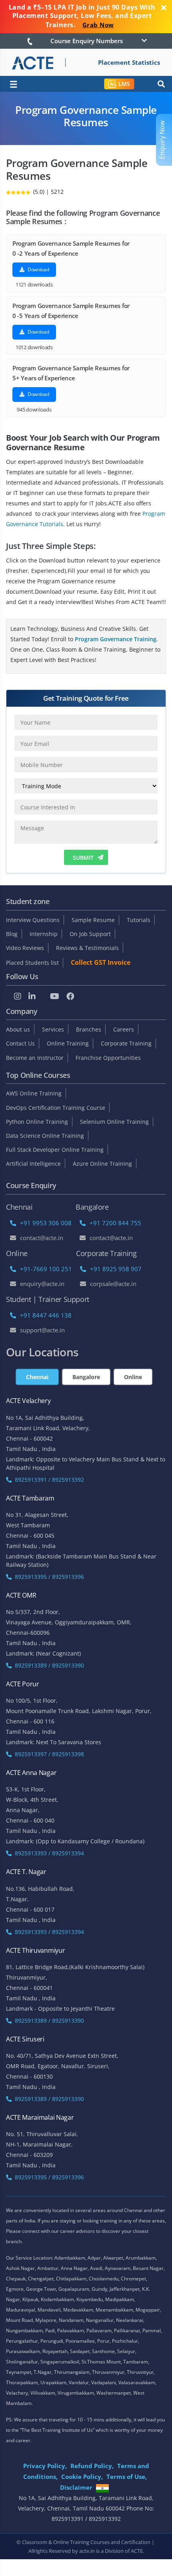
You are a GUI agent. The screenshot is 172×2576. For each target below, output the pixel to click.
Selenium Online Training (114, 1122)
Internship (44, 934)
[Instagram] (18, 996)
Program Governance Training (116, 639)
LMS (124, 84)
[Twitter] (43, 996)
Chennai (37, 1377)
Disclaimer (76, 2487)
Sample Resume (93, 920)
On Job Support (90, 934)
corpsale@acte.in (113, 1284)
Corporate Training (126, 1043)
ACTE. (137, 2551)
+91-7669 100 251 (46, 1269)
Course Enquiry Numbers (87, 41)
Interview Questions (33, 920)
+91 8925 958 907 (116, 1269)
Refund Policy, (92, 2466)
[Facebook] (70, 996)
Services (53, 1029)
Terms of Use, (127, 2477)
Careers (124, 1029)
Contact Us (20, 1043)
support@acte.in (42, 1330)
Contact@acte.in (42, 1238)
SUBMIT (83, 858)
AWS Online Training (34, 1093)
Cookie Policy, (82, 2477)
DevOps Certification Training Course (56, 1108)
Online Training (68, 1043)
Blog (12, 934)
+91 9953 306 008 (46, 1223)
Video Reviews (25, 948)
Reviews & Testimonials (87, 948)
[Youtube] (55, 996)
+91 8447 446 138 (46, 1315)
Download (38, 269)
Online (133, 1377)
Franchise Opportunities (108, 1058)
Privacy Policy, (45, 2466)
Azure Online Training (102, 1164)
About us (18, 1029)
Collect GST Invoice (101, 962)
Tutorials (139, 920)
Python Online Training (37, 1122)
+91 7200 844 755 (115, 1223)
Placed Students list (32, 963)
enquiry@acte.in (42, 1284)
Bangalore (86, 1377)
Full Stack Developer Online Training (55, 1150)
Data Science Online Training (45, 1136)
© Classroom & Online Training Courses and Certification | (85, 2542)
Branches (89, 1029)
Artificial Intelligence (33, 1164)
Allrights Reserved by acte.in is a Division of (80, 2551)
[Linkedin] (32, 996)
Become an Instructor (35, 1058)
